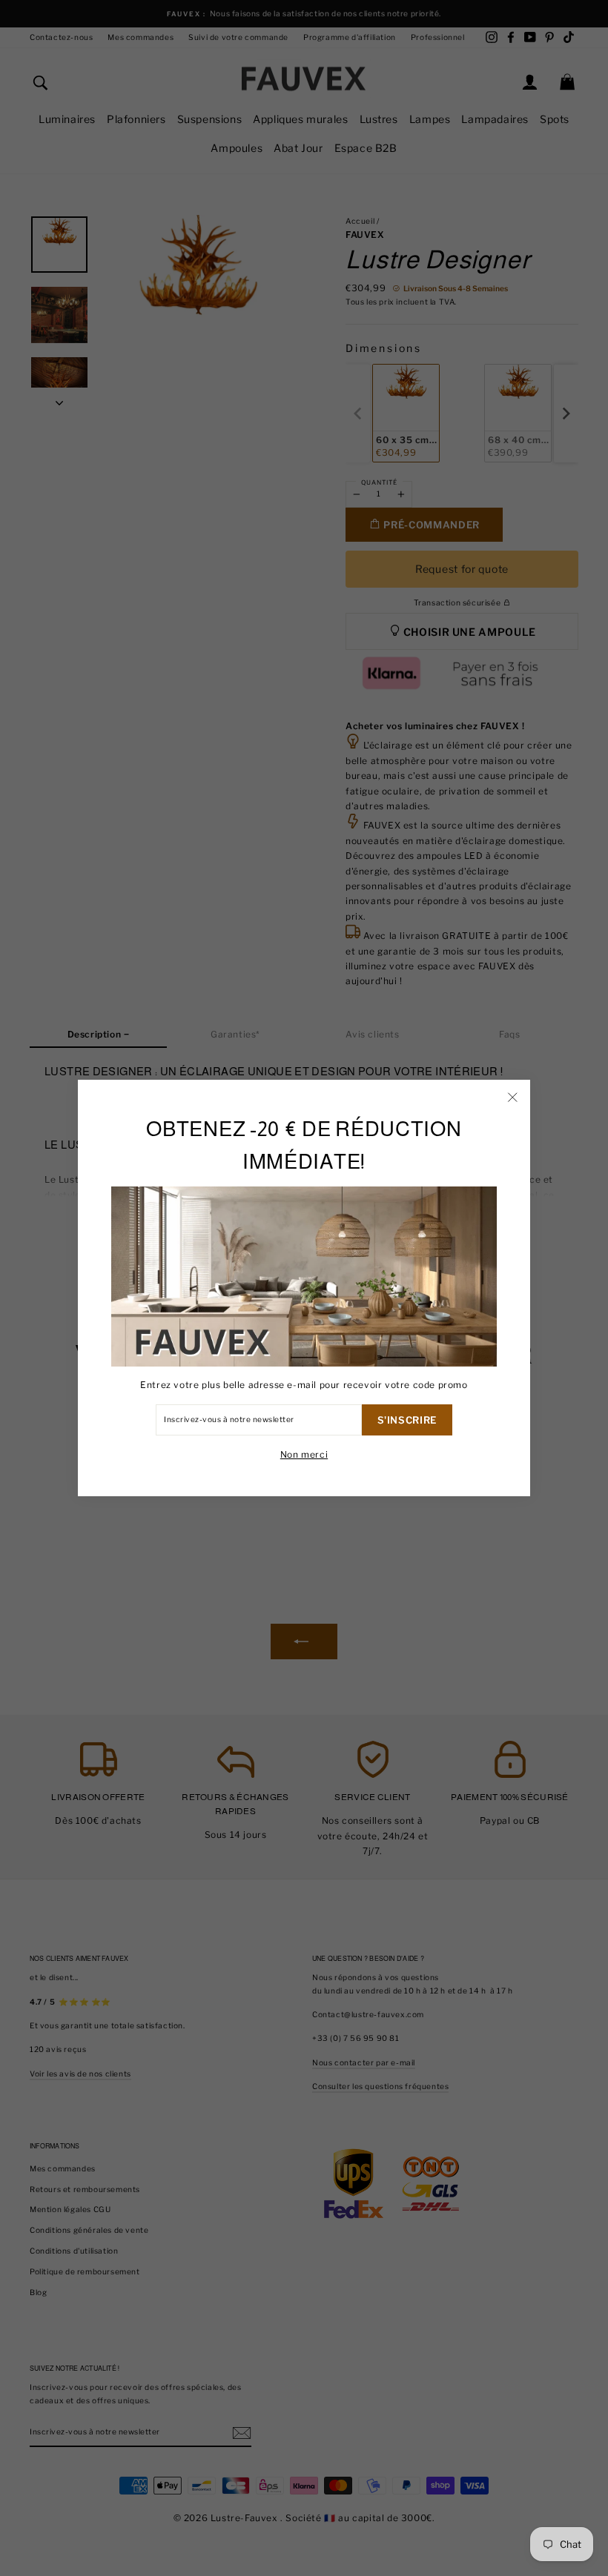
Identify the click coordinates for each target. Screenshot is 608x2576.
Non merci (304, 1454)
